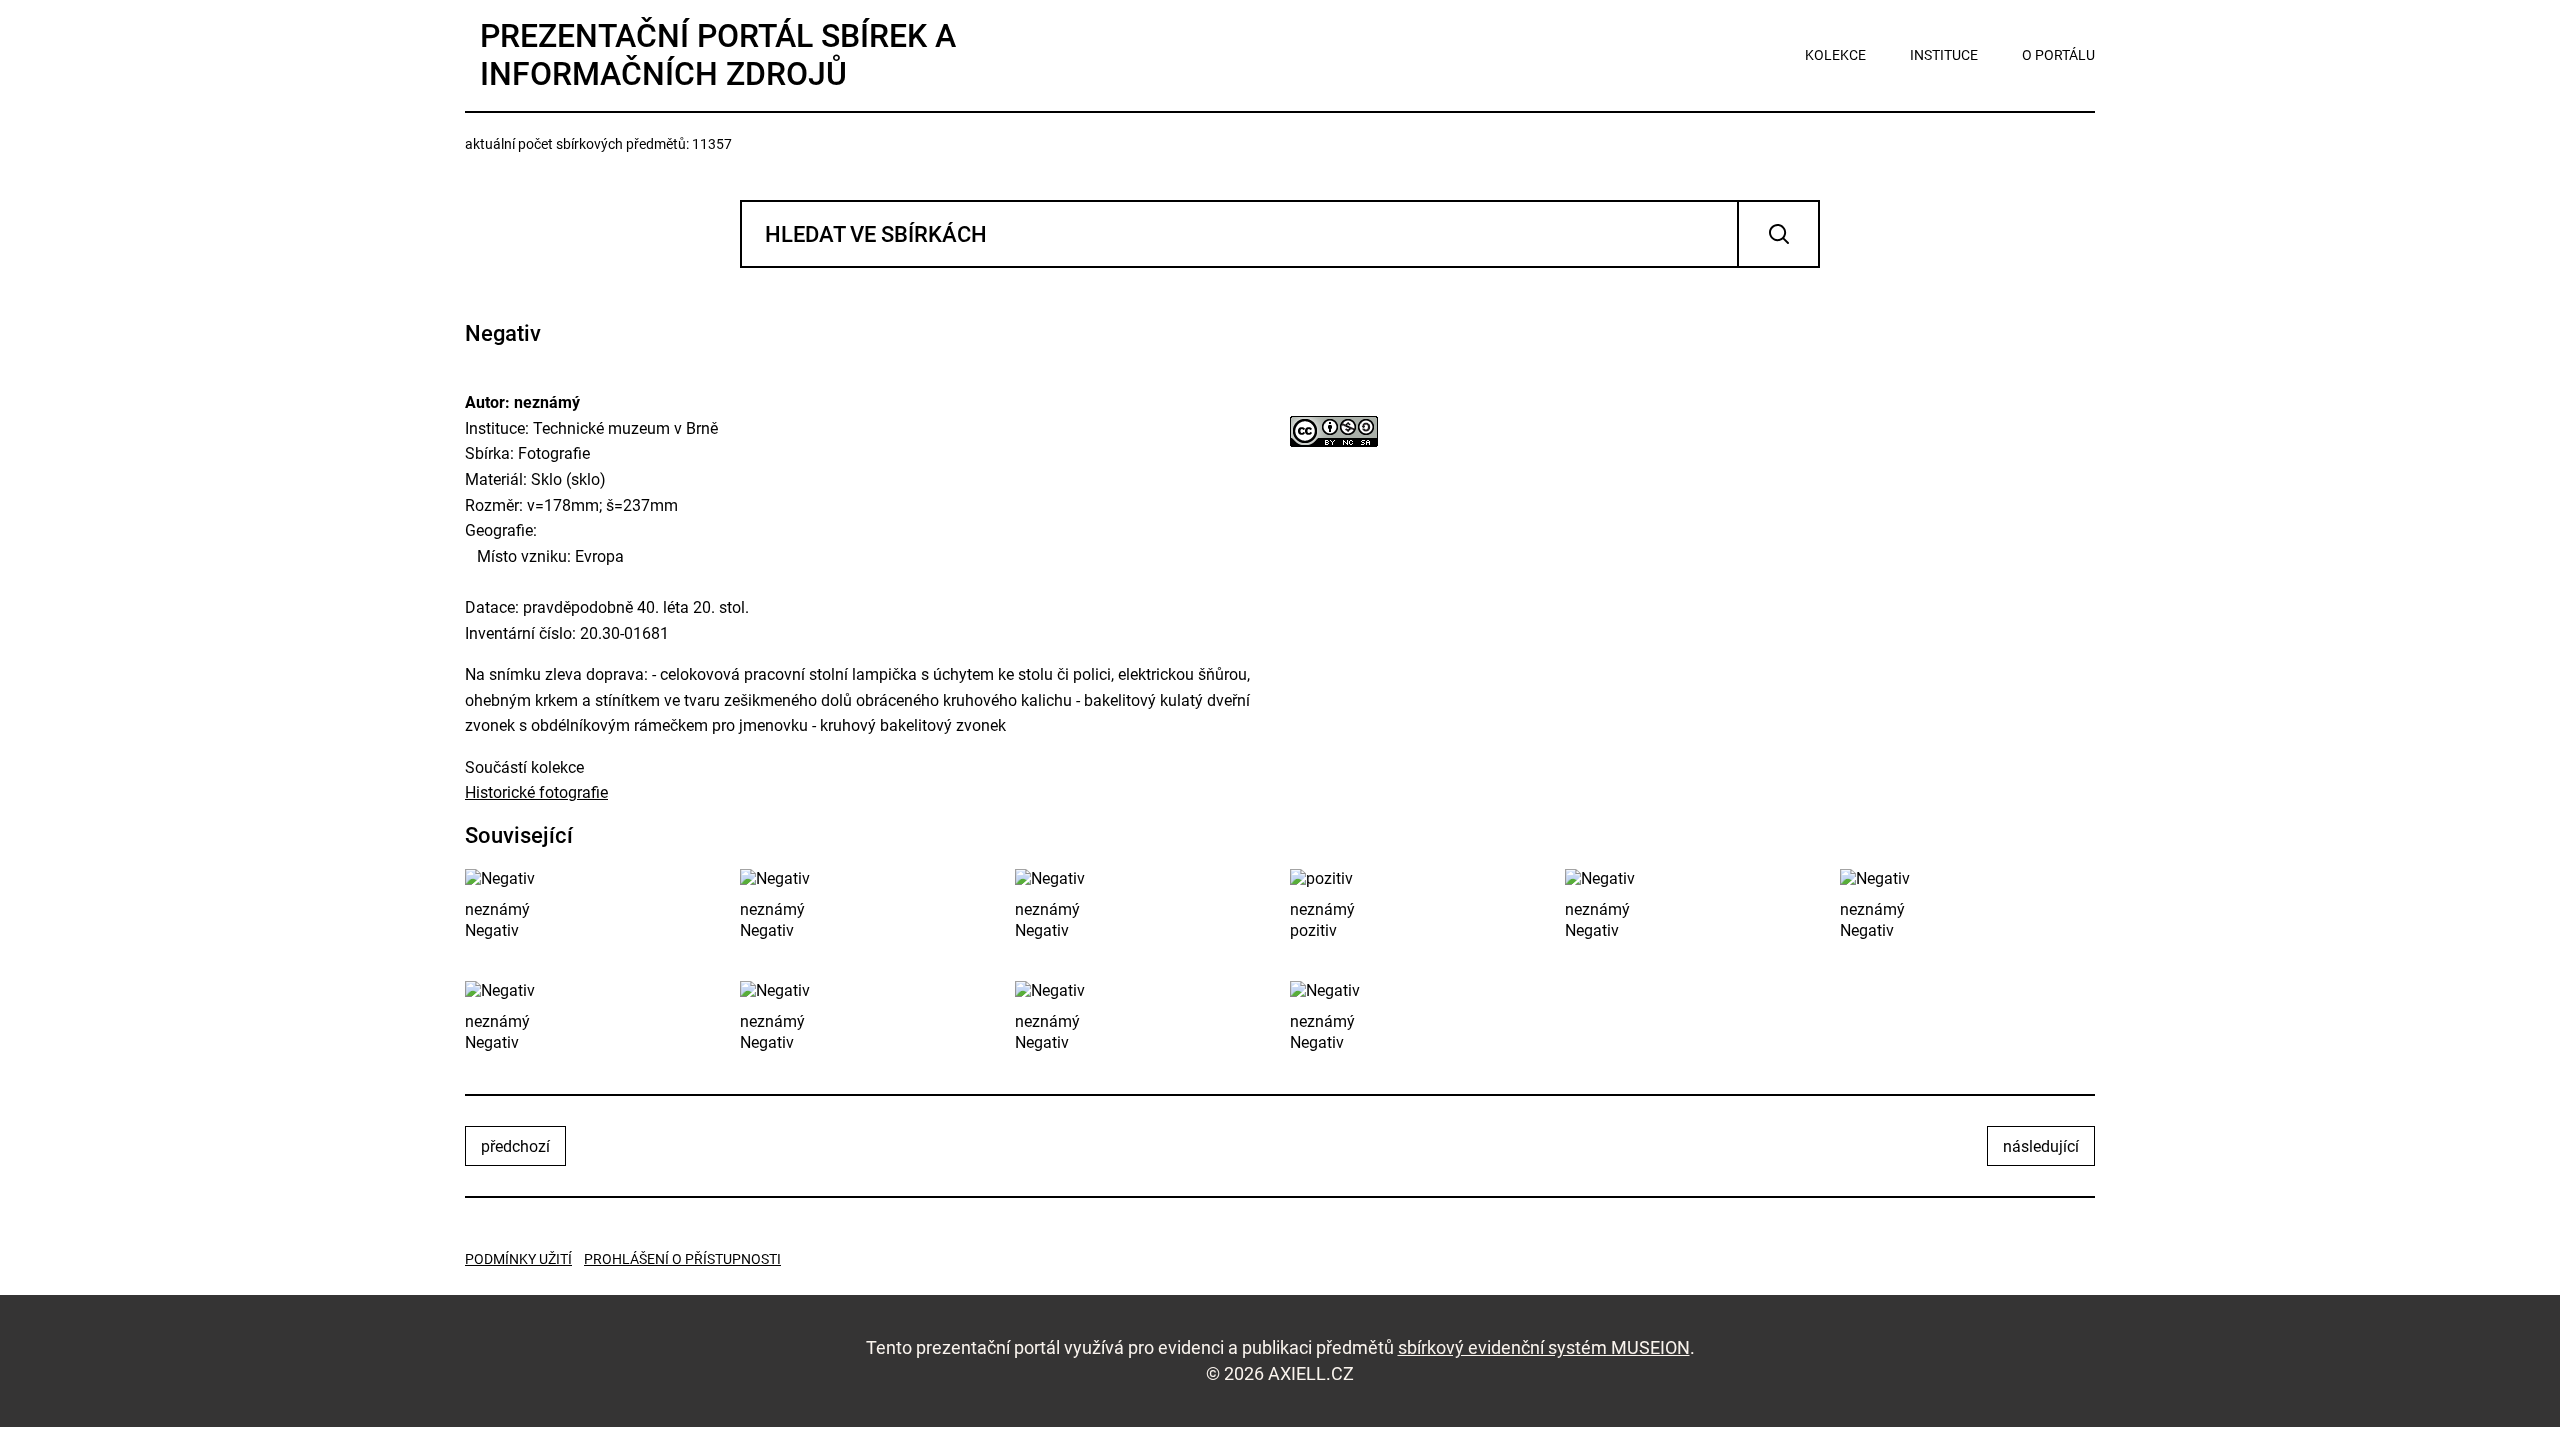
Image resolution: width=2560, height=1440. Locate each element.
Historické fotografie (536, 792)
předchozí (515, 1146)
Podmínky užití (518, 1259)
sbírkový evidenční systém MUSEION (1544, 1347)
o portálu (2058, 55)
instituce (1944, 55)
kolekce (1835, 55)
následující (2041, 1146)
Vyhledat (1778, 234)
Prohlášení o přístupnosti (682, 1259)
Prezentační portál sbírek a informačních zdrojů (718, 55)
